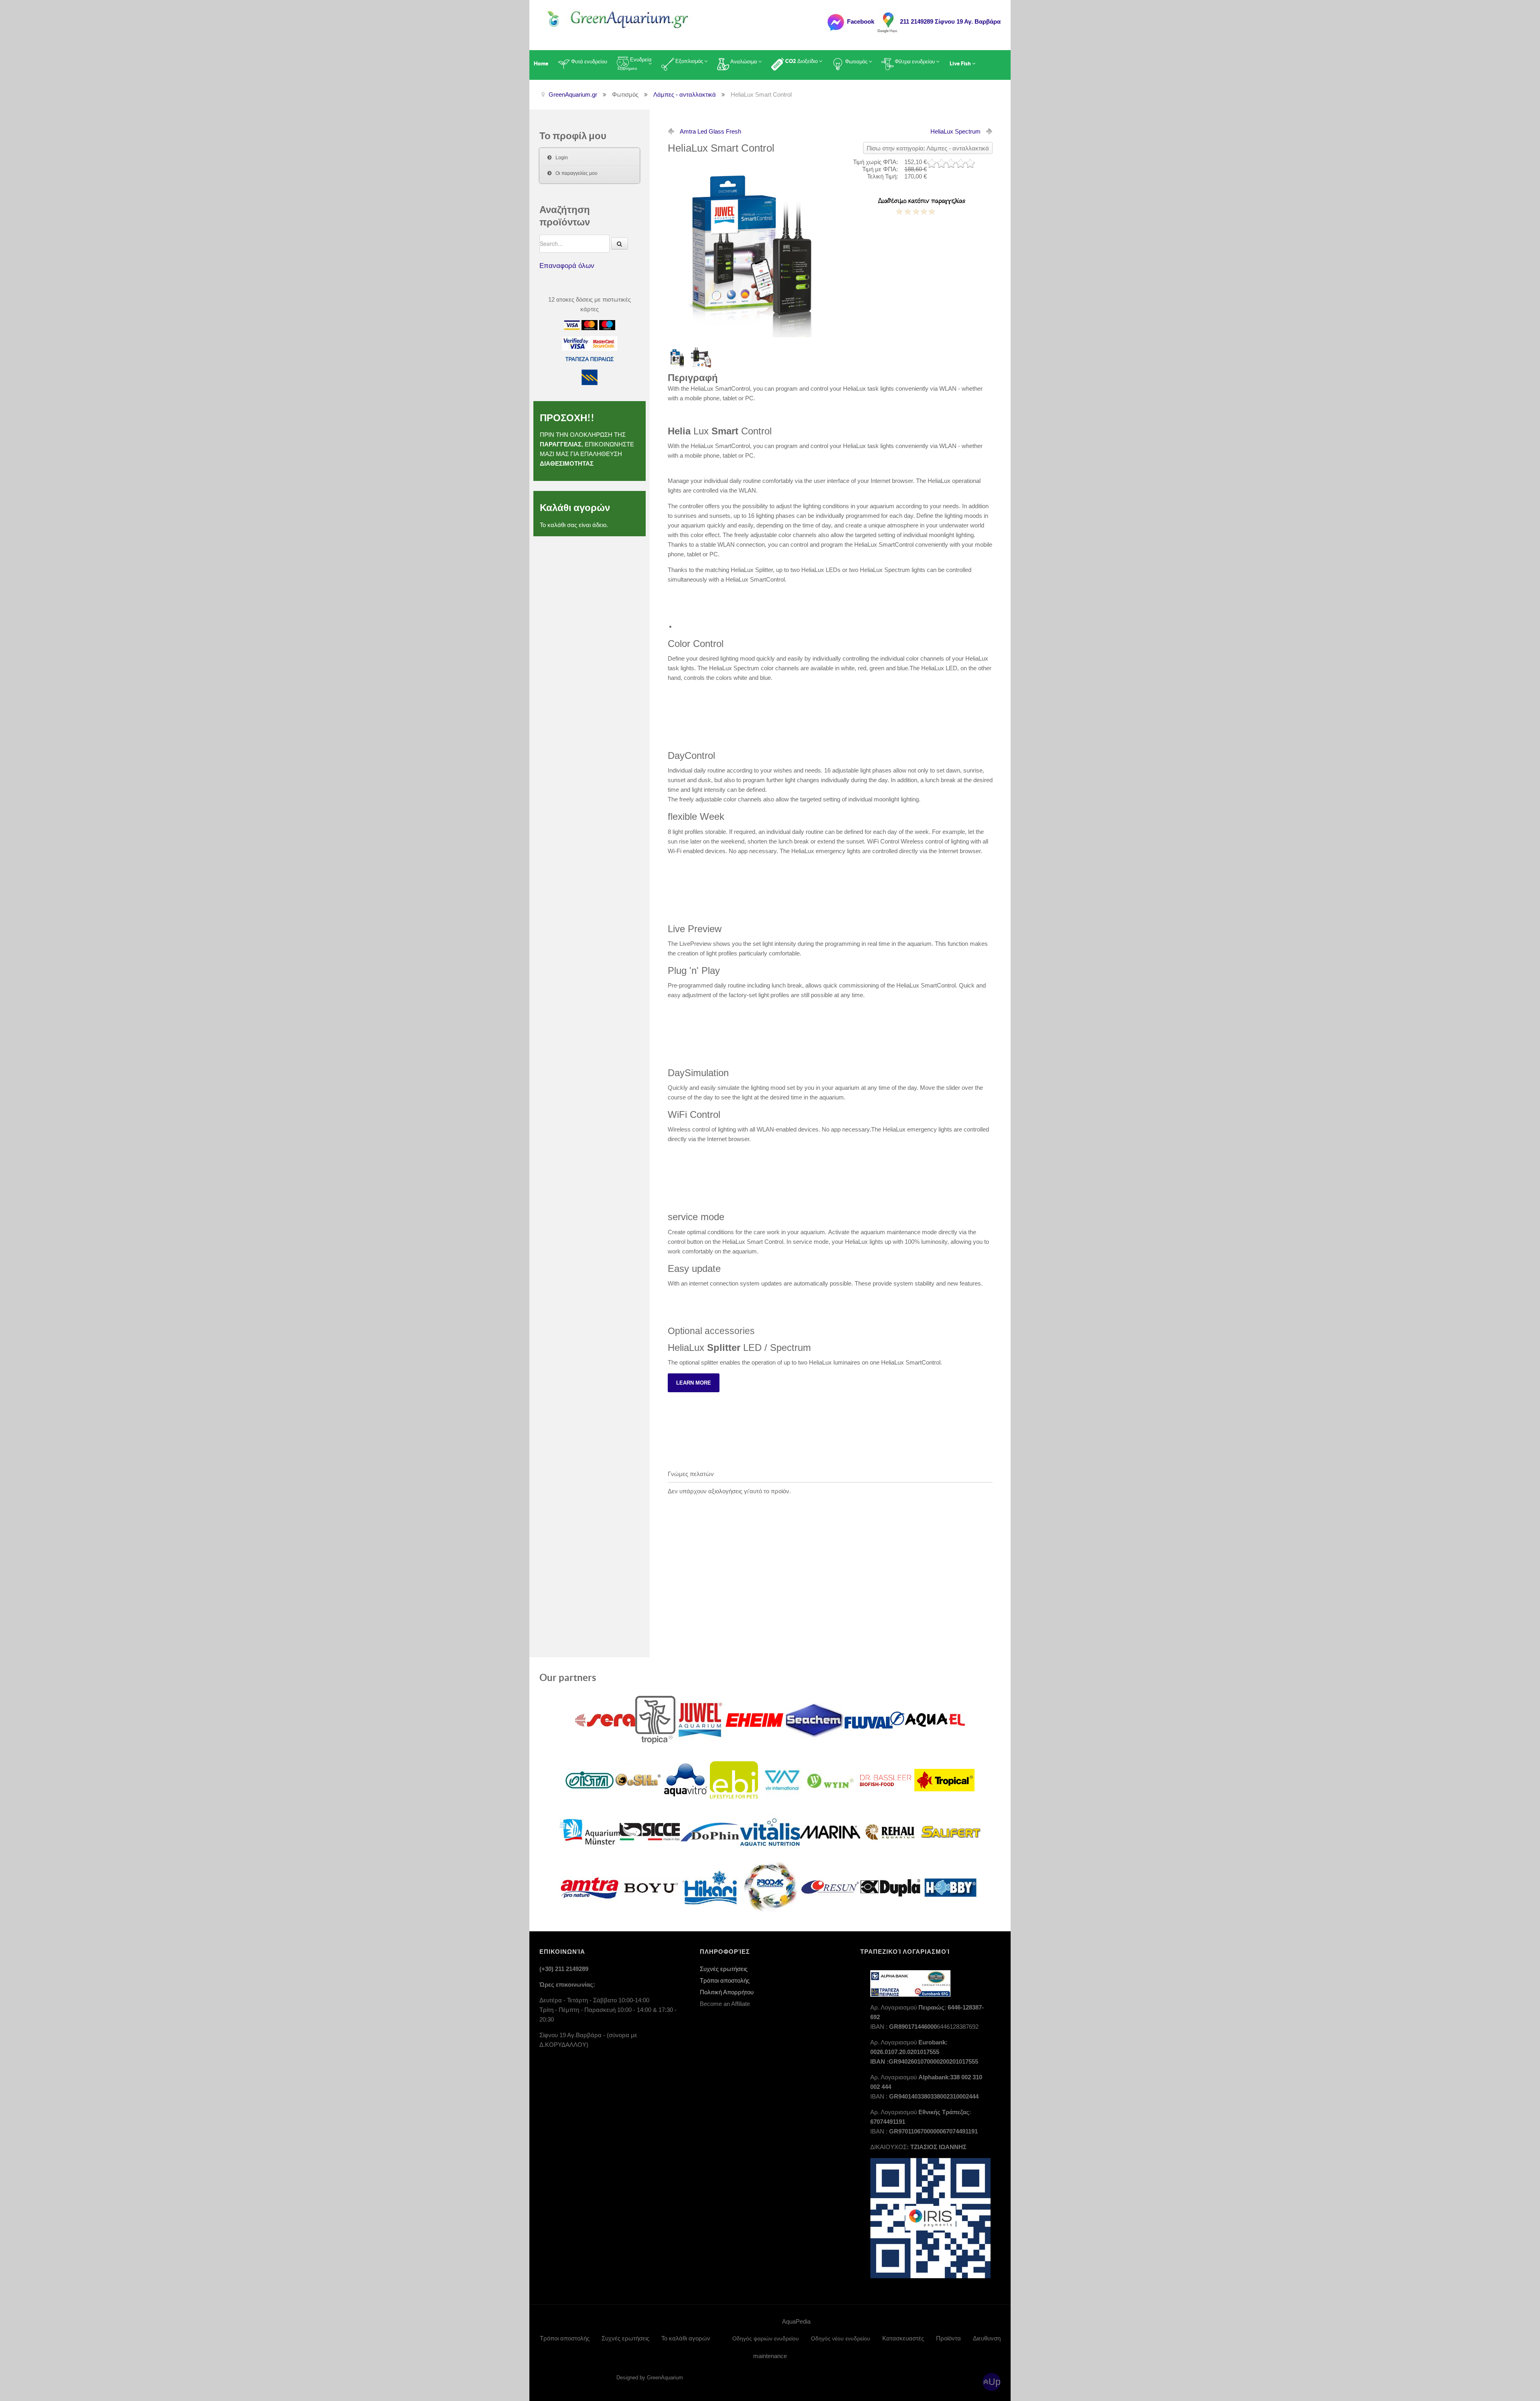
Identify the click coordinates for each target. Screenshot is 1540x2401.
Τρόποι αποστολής (725, 1980)
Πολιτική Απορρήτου (727, 1992)
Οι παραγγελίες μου (576, 173)
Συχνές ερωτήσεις (724, 1969)
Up (995, 2382)
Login (562, 158)
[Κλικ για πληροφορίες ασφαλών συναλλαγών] (576, 343)
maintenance (770, 2356)
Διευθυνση (987, 2338)
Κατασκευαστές (903, 2338)
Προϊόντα (948, 2338)
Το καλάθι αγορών (686, 2338)
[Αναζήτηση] (620, 243)
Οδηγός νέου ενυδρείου (841, 2338)
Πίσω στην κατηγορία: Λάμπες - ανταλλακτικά (928, 148)
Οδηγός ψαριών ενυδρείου (766, 2338)
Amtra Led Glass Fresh (710, 131)
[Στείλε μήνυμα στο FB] (835, 21)
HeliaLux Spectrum (955, 131)
